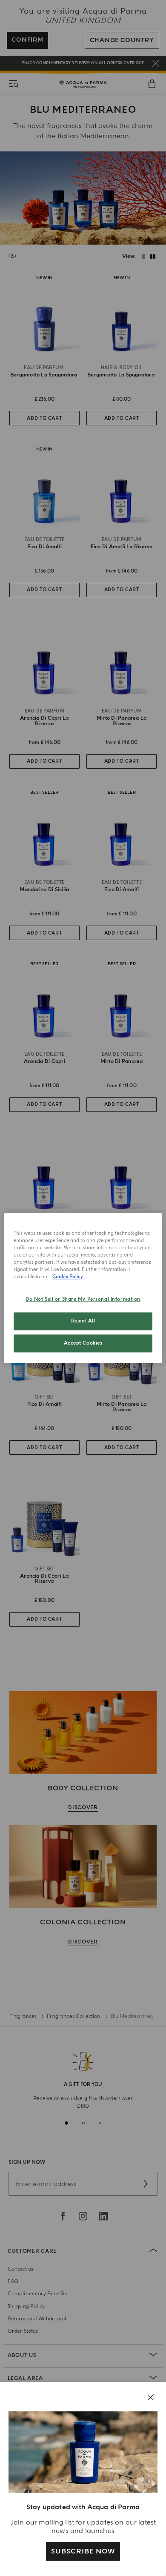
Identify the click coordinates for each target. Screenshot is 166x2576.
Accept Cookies (83, 1344)
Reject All (83, 1321)
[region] (83, 1288)
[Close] (151, 2397)
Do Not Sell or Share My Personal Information (83, 1300)
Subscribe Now (83, 2551)
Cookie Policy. (68, 1277)
